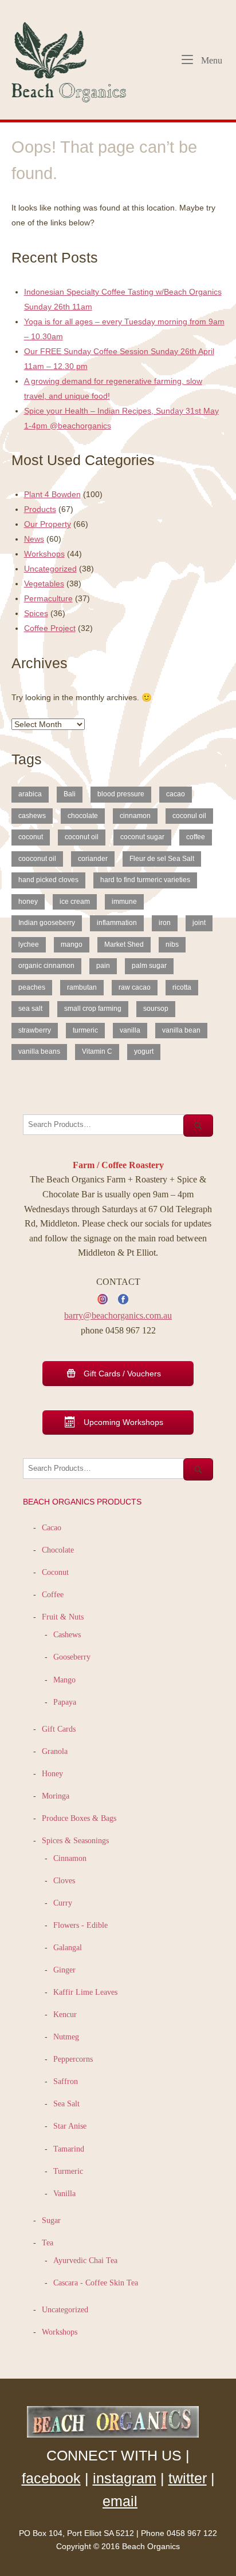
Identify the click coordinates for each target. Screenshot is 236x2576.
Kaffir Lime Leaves (85, 1992)
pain (103, 966)
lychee (29, 944)
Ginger (64, 1970)
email (120, 2501)
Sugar (51, 2220)
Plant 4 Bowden (52, 494)
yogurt (144, 1051)
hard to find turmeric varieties (145, 880)
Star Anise (70, 2126)
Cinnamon (70, 1858)
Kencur (65, 2014)
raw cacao (135, 987)
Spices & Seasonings (75, 1840)
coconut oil (82, 837)
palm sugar (149, 966)
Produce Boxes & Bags (79, 1818)
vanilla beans (39, 1051)
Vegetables (44, 584)
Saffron (66, 2081)
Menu (211, 60)
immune (124, 902)
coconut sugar (142, 837)
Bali (70, 794)
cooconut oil (37, 859)
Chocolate (58, 1550)
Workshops (44, 554)
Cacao (52, 1527)
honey (28, 902)
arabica (30, 794)
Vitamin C (97, 1051)
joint (199, 923)
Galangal (68, 1947)
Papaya (65, 1702)
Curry (63, 1903)
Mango (64, 1680)
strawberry (35, 1030)
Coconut (55, 1572)
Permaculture (48, 598)
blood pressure (121, 794)
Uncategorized (50, 569)
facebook (51, 2478)
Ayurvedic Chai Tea (86, 2260)
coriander (93, 859)
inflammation (117, 923)
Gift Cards (59, 1729)
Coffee (53, 1594)
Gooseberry (72, 1657)
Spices (36, 613)
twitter (188, 2478)
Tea (48, 2242)
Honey (52, 1773)
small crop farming (93, 1009)
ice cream (75, 902)
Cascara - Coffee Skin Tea (96, 2283)
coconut (31, 837)
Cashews (67, 1634)
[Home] (74, 59)
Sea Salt (66, 2103)
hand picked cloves (48, 880)
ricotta (182, 987)
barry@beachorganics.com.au (118, 1315)
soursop (156, 1009)
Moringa (56, 1796)
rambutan (82, 987)
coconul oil (189, 816)
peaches (32, 987)
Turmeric (68, 2171)
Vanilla (64, 2193)
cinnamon (135, 816)
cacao (176, 794)
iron (165, 923)
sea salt (30, 1009)
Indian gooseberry (47, 923)
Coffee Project (50, 628)
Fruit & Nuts (63, 1617)
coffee (196, 837)
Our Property (48, 524)
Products (40, 509)
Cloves (64, 1880)
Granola (55, 1751)
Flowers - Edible (80, 1925)
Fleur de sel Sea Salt (162, 859)
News (34, 539)
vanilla (130, 1030)
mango (72, 944)
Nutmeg (66, 2037)
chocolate (83, 816)
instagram (125, 2478)
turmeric (85, 1030)
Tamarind (69, 2149)
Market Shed (124, 944)
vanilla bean (181, 1030)
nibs (172, 944)
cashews (32, 816)
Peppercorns (73, 2059)
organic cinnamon (46, 966)
